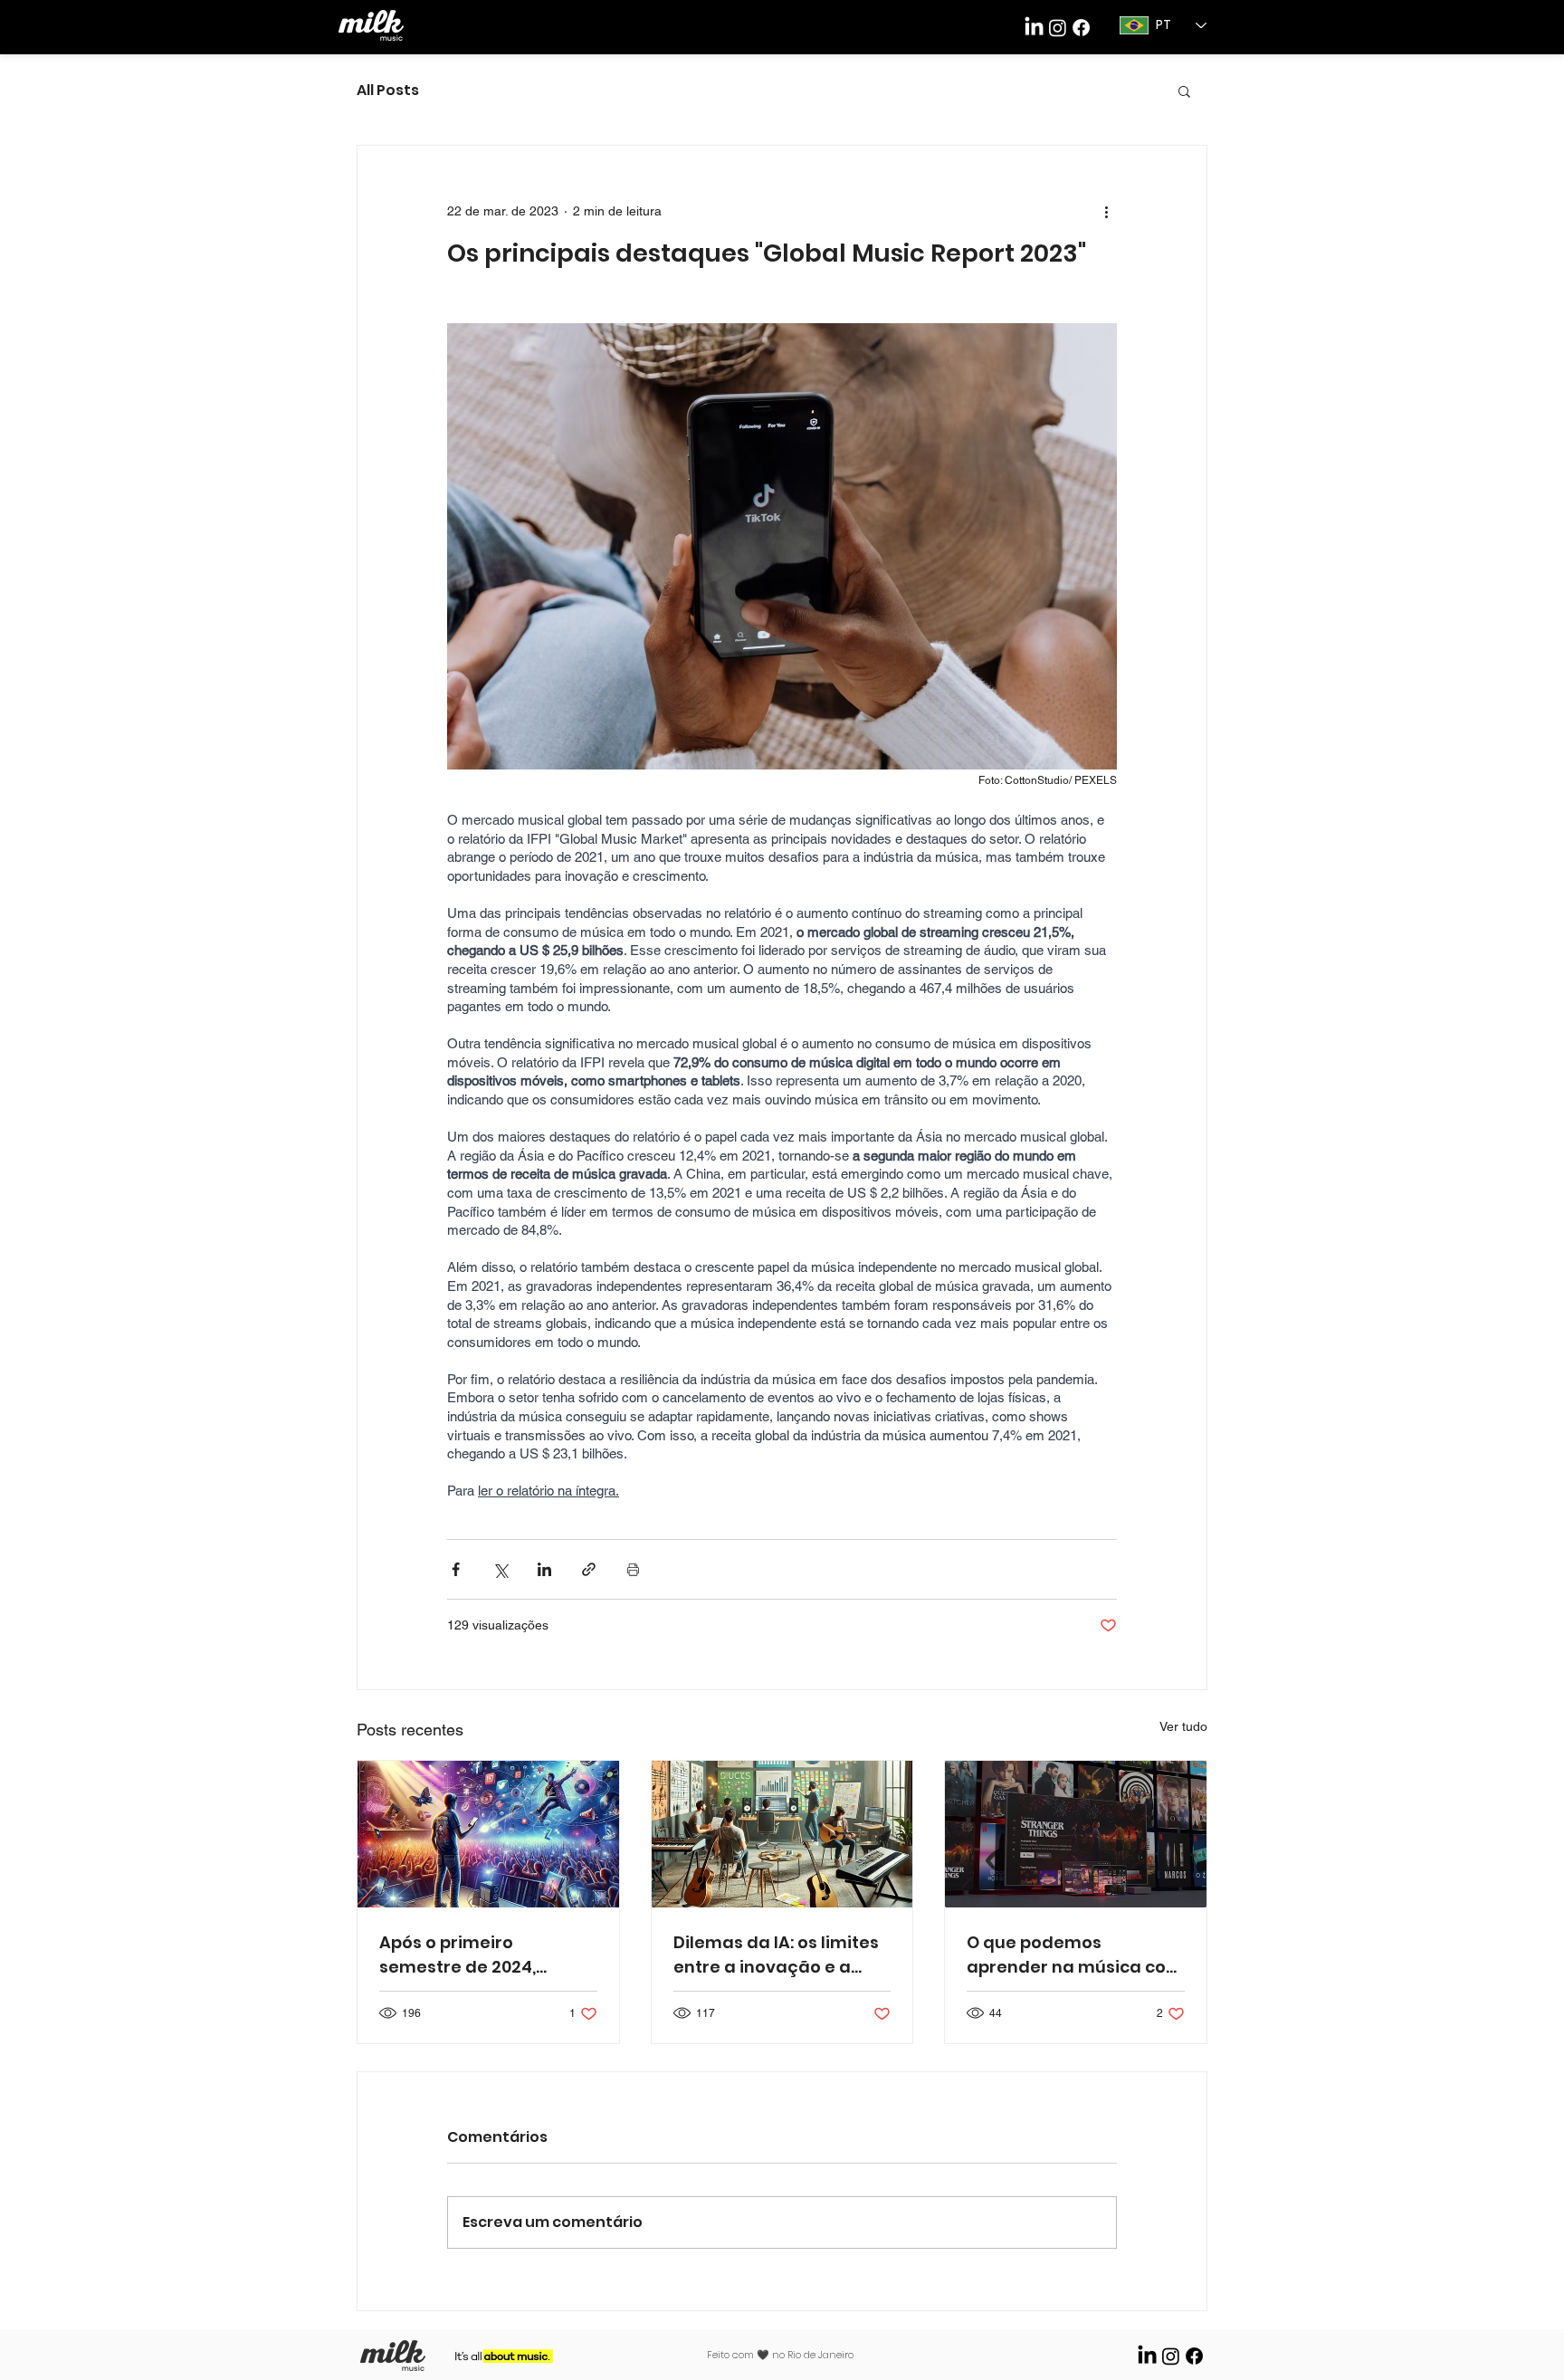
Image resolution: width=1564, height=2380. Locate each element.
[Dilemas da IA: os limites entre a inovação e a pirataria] (782, 1834)
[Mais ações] (1106, 211)
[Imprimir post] (633, 1569)
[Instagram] (1171, 2356)
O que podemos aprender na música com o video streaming (1075, 1955)
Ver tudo (1183, 1726)
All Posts (388, 91)
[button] (1184, 91)
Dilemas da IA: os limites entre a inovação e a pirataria (776, 1955)
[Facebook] (1081, 28)
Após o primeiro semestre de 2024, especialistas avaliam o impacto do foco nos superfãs (481, 1955)
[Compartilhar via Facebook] (456, 1569)
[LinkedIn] (1034, 28)
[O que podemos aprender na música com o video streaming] (1076, 1834)
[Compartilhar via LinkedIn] (544, 1569)
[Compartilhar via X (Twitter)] (500, 1569)
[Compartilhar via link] (589, 1569)
